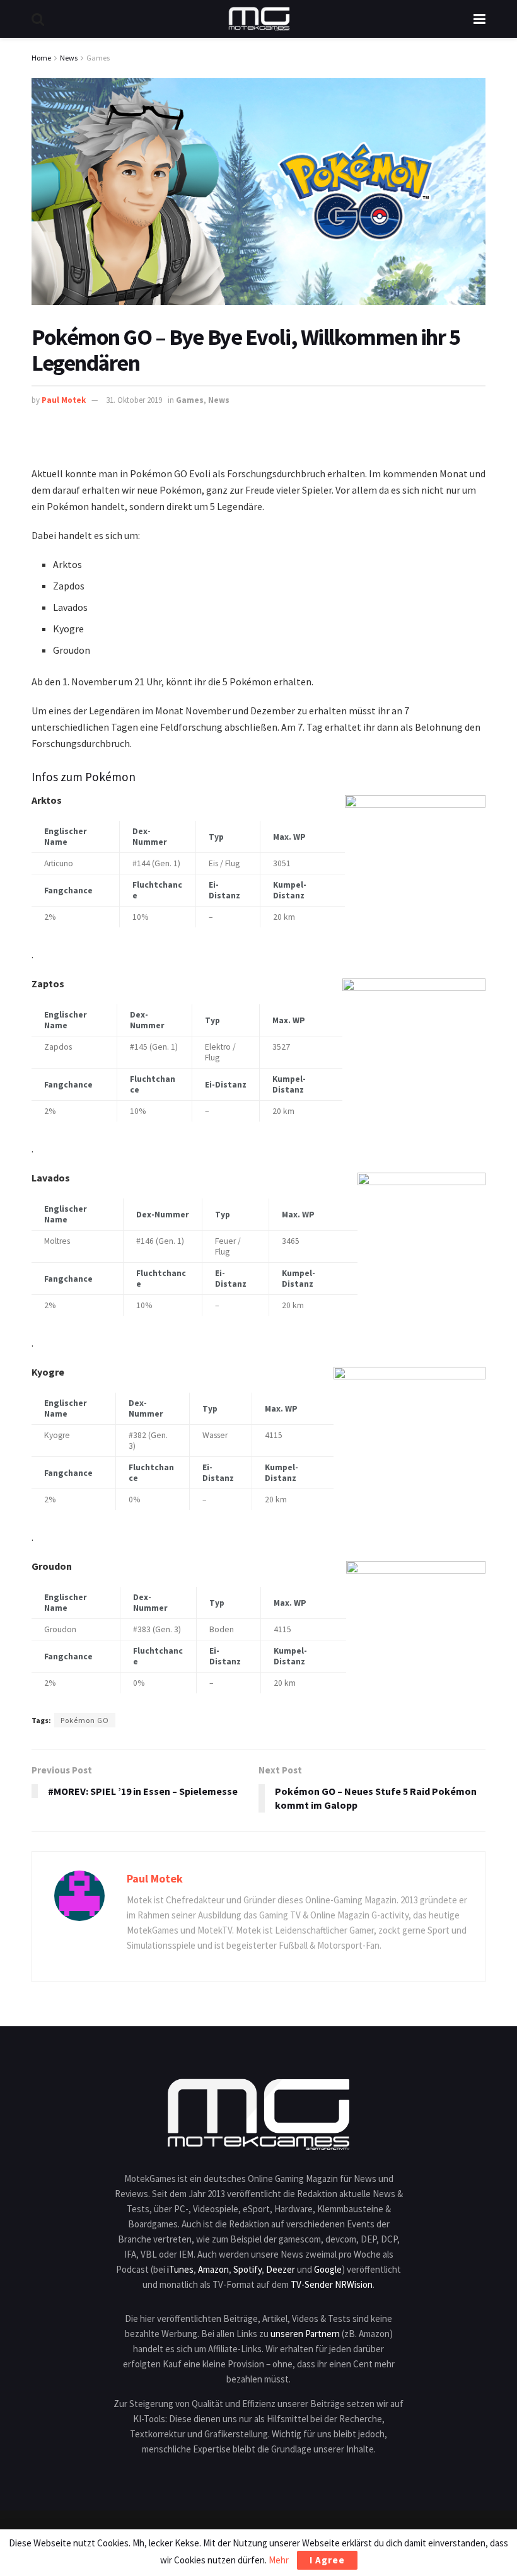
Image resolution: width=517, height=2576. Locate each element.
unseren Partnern (305, 2334)
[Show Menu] (479, 19)
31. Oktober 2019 (134, 400)
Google (328, 2269)
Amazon (213, 2269)
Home (41, 58)
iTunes (180, 2269)
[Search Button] (38, 19)
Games (98, 58)
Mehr (279, 2560)
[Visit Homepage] (259, 19)
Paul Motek (64, 400)
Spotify (247, 2269)
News (69, 58)
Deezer (281, 2269)
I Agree (327, 2560)
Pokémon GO (85, 1720)
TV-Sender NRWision (332, 2284)
